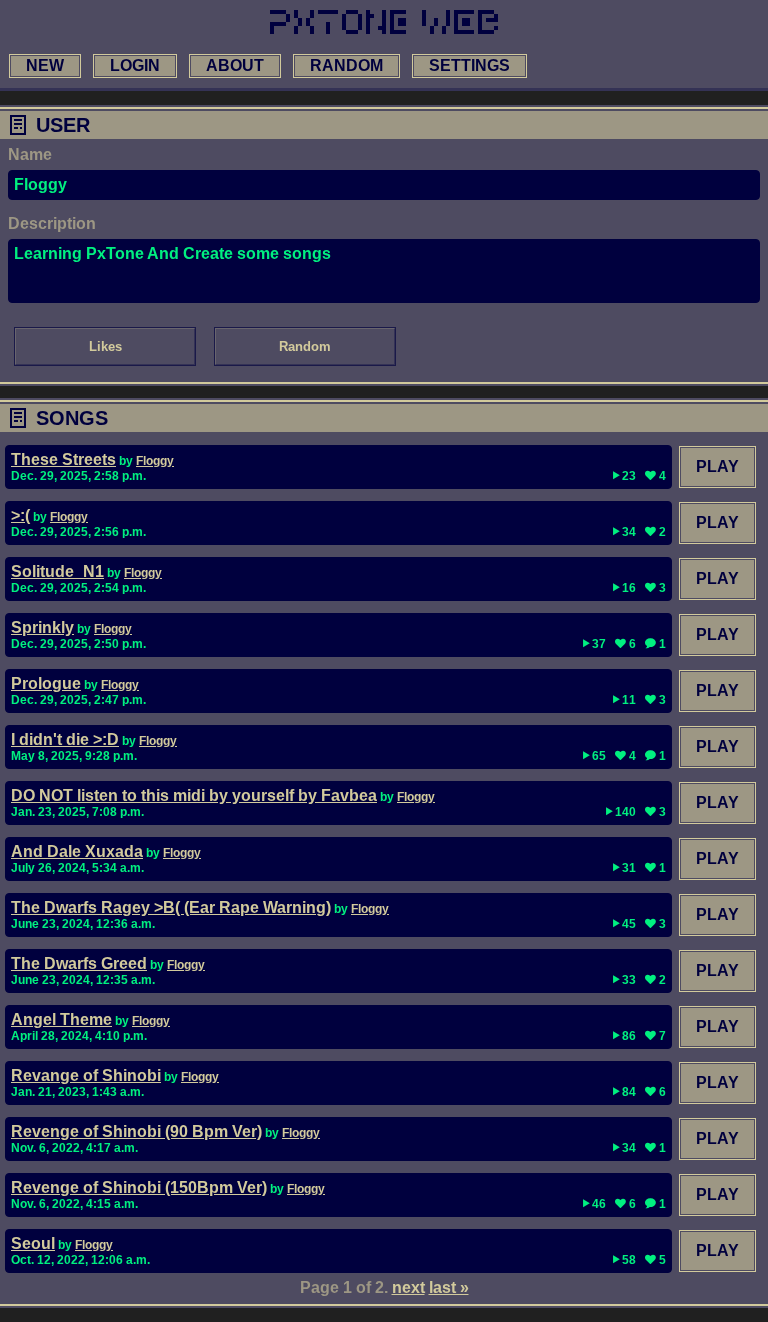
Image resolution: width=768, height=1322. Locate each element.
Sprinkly (42, 627)
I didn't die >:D (65, 739)
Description (52, 223)
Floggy (155, 461)
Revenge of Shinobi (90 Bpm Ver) (136, 1131)
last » (449, 1287)
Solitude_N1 (57, 571)
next (408, 1287)
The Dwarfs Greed (79, 963)
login (135, 65)
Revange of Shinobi (86, 1075)
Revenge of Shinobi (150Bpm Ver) (139, 1187)
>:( (20, 515)
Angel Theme (61, 1019)
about (235, 65)
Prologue (46, 683)
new (45, 65)
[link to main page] (384, 22)
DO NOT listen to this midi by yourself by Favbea (194, 795)
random (346, 65)
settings (469, 65)
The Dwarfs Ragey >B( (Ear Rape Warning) (171, 907)
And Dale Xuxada (77, 851)
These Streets (63, 459)
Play (717, 466)
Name (30, 154)
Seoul (33, 1243)
